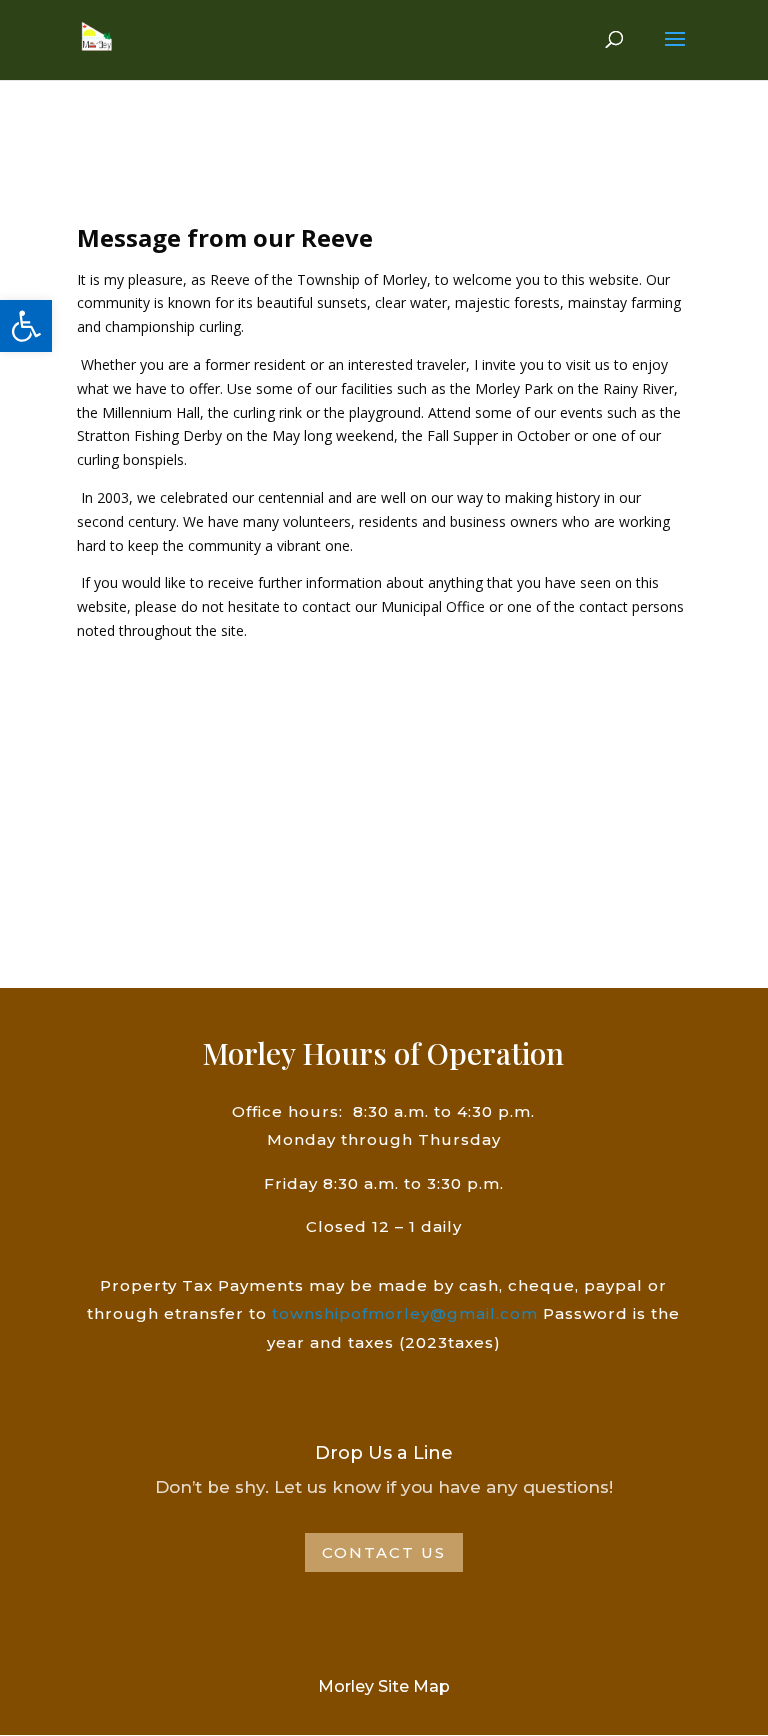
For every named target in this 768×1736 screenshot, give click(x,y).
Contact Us (384, 1552)
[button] (26, 326)
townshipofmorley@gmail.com (405, 1313)
